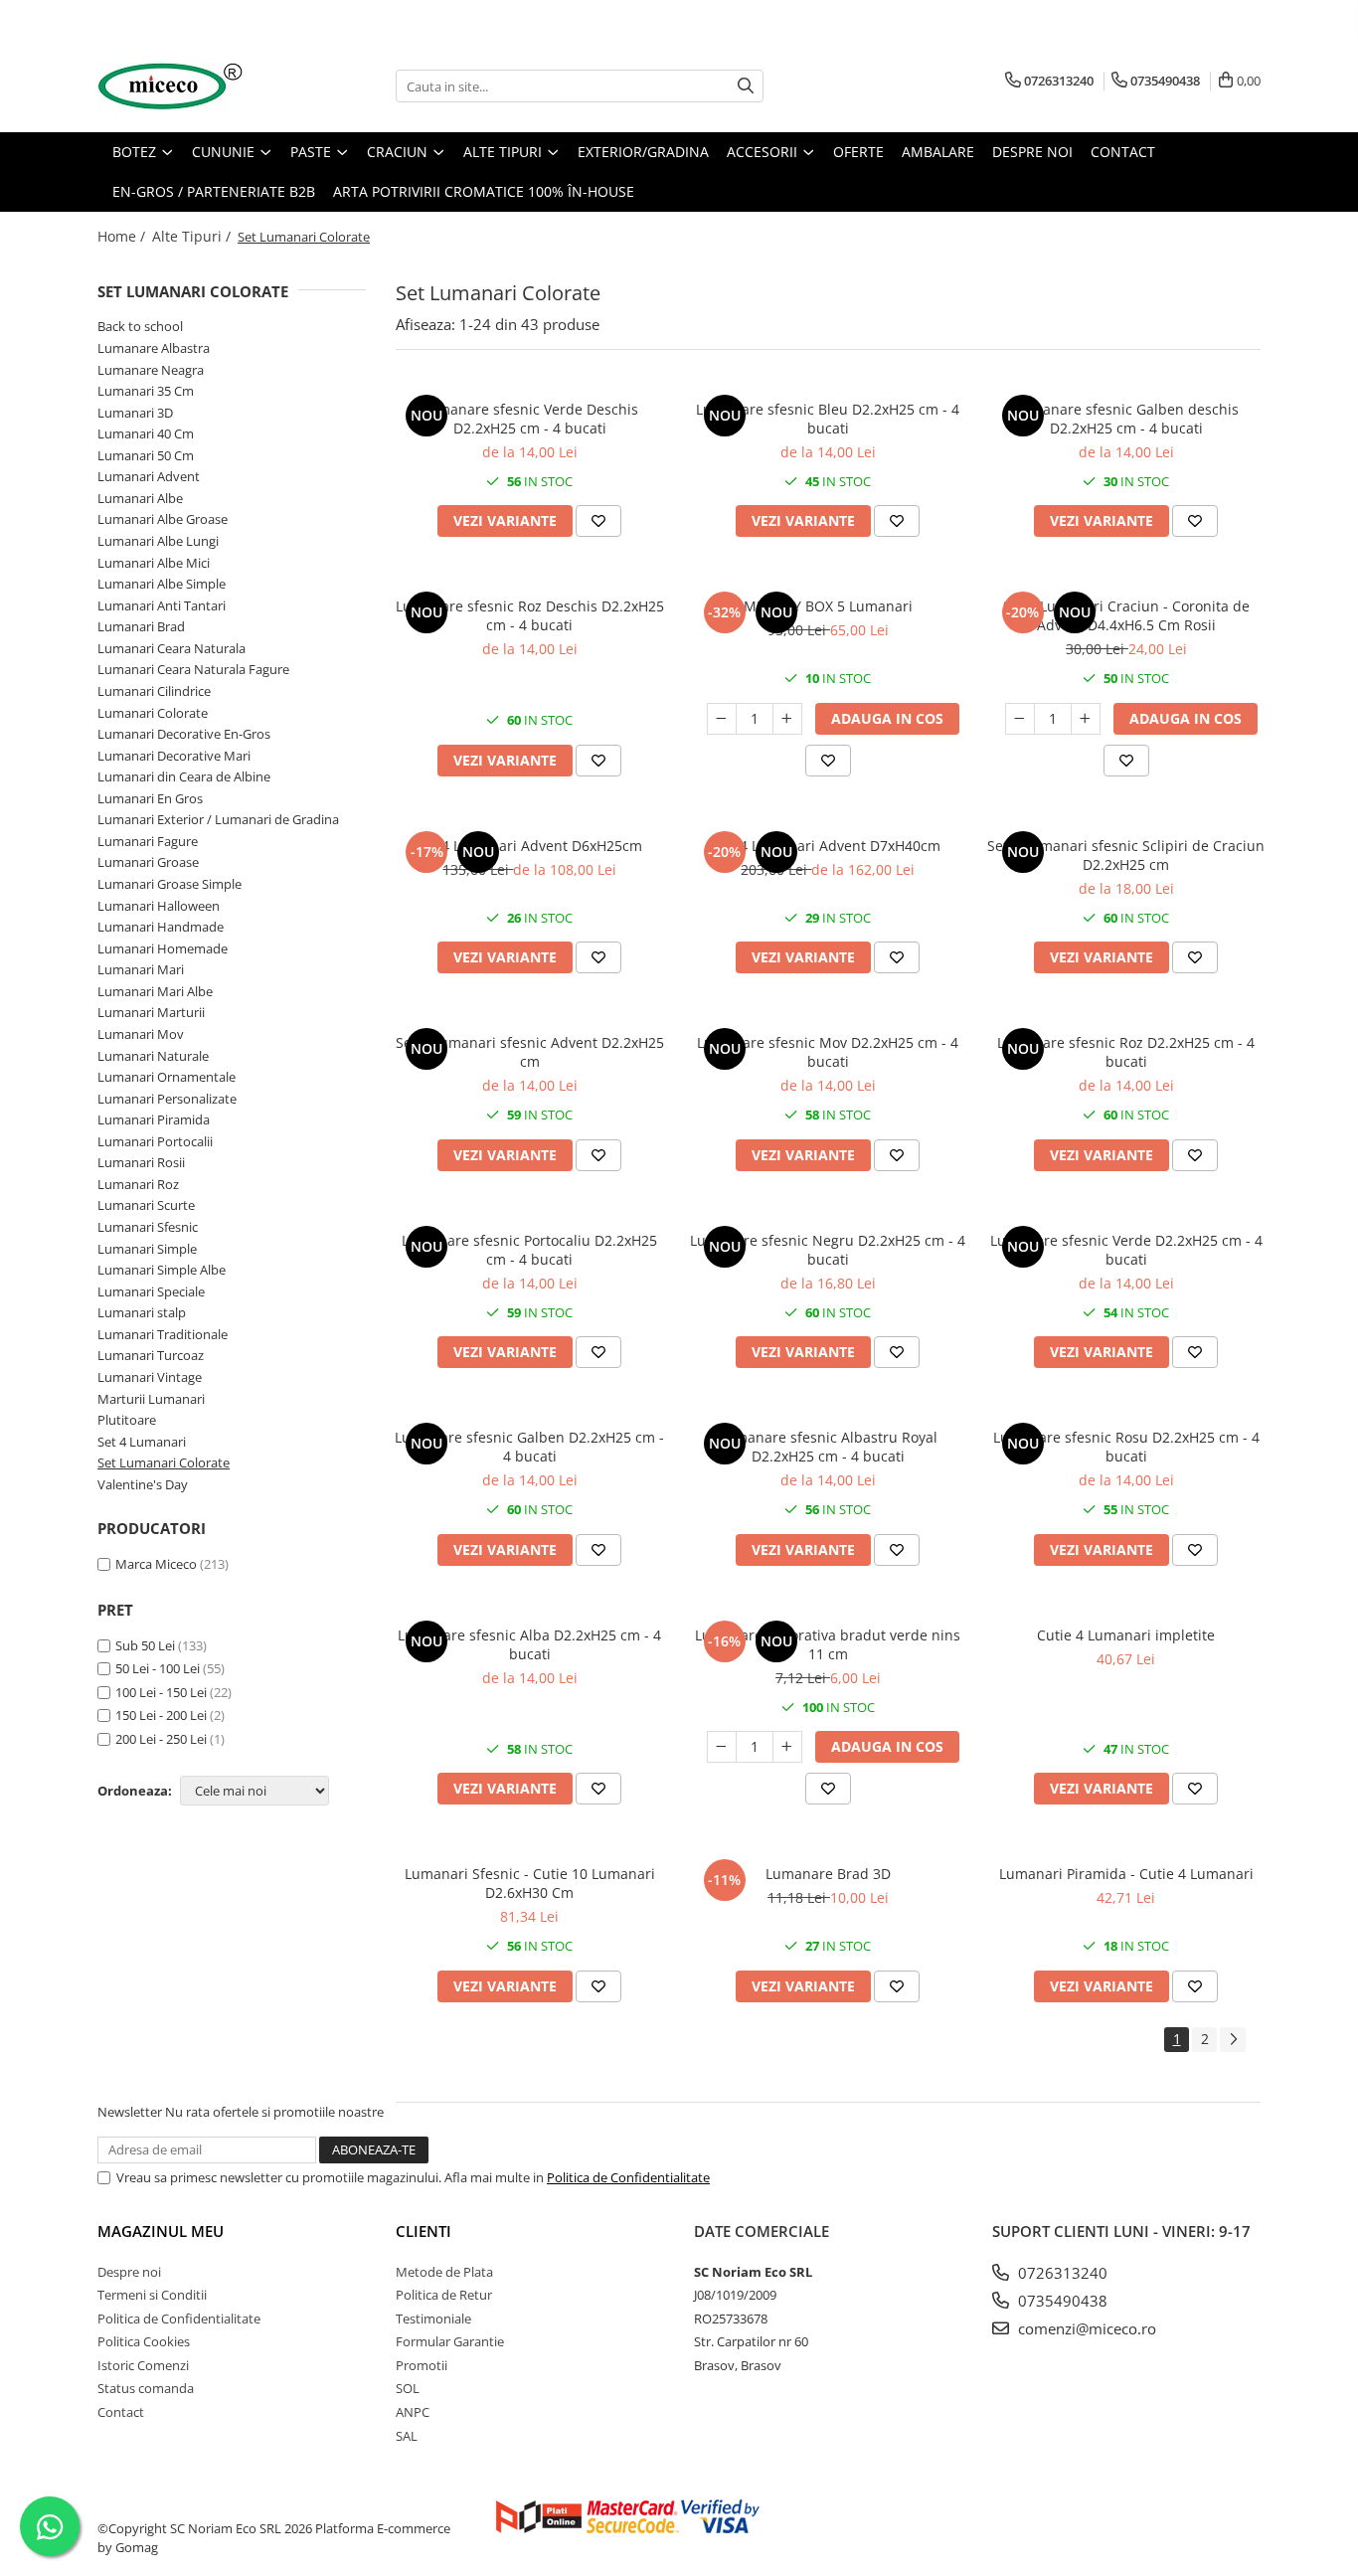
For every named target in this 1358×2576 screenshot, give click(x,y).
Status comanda (146, 2388)
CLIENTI (424, 2231)
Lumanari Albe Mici (154, 563)
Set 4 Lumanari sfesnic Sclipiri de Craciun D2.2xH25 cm (1126, 855)
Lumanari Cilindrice (154, 691)
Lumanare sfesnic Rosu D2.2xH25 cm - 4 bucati (1126, 1447)
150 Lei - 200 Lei (161, 1715)
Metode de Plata (444, 2272)
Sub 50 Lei (145, 1645)
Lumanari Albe (140, 498)
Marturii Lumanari (151, 1399)
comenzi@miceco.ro (1085, 2328)
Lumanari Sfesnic (148, 1227)
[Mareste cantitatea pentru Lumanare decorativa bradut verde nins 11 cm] (787, 1747)
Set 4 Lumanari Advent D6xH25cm (529, 846)
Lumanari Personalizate (167, 1099)
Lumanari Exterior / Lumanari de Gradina (218, 819)
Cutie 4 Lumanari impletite (1126, 1635)
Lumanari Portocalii (155, 1141)
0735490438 (1061, 2301)
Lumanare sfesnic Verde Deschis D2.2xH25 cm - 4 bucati (530, 419)
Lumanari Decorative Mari (174, 756)
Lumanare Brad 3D (828, 1874)
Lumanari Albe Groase (163, 519)
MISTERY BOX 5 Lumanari (828, 606)
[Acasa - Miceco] (197, 86)
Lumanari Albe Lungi (158, 541)
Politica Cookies (144, 2341)
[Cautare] (746, 86)
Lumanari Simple (147, 1249)
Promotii (422, 2365)
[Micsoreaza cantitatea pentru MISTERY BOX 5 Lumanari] (722, 719)
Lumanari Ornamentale (167, 1077)
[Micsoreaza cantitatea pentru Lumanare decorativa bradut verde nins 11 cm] (722, 1747)
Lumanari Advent (149, 476)
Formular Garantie (450, 2341)
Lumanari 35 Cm (146, 391)
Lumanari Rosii (141, 1162)
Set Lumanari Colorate (164, 1462)
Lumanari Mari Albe (155, 991)
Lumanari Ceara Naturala (171, 648)
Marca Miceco (156, 1564)
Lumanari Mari (141, 969)
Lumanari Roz (138, 1184)
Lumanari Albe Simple (162, 584)
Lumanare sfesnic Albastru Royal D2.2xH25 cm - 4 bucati (828, 1447)
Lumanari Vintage (150, 1377)
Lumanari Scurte (146, 1205)
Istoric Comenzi (143, 2365)
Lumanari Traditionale (163, 1334)
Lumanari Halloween (159, 906)
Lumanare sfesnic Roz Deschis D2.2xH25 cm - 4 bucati (530, 615)
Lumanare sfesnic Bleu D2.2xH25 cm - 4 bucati (828, 419)
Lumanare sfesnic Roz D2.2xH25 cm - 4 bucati (1126, 1052)
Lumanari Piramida (154, 1119)
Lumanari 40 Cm (146, 433)
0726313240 (1061, 2273)
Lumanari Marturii (151, 1012)
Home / (123, 236)
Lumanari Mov (141, 1034)
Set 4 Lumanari (142, 1442)
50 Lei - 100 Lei (158, 1668)
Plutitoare (127, 1420)
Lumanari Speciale (151, 1291)
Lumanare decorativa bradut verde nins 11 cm (828, 1644)
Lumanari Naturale (153, 1056)
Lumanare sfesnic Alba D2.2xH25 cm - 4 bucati (529, 1644)
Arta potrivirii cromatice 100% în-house (484, 191)
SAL (407, 2436)
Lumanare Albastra (154, 348)
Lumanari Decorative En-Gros (184, 734)
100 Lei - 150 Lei (161, 1692)
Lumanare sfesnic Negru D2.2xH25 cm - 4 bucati (828, 1250)
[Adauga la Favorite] (598, 521)
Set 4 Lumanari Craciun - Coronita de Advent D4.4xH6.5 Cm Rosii (1126, 615)
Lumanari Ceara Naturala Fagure (193, 669)
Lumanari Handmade (161, 927)
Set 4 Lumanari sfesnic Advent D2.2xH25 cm (530, 1052)
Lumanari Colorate (153, 713)
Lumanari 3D (135, 413)
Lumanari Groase (148, 862)
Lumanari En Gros (150, 798)
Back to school (140, 326)
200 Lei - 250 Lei (161, 1739)
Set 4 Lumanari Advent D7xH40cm (828, 846)
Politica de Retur (444, 2295)
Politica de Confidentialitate (628, 2177)
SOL (408, 2388)
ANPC (413, 2412)
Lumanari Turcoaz (151, 1355)
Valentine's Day (143, 1484)
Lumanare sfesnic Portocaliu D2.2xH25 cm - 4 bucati (529, 1250)
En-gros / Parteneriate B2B (214, 191)
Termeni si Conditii (152, 2295)
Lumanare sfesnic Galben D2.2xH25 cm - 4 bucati (529, 1447)
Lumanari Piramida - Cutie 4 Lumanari (1126, 1874)
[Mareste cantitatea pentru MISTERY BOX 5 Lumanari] (787, 719)
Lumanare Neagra (151, 370)
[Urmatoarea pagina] (1233, 2040)
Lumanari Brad (141, 626)
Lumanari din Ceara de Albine (184, 776)
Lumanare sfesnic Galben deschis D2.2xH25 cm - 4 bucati (1126, 419)
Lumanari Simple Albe (162, 1270)
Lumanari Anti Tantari (162, 605)
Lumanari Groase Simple (170, 884)
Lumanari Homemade (163, 948)
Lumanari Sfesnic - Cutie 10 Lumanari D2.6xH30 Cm (530, 1883)
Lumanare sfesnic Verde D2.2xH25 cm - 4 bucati (1126, 1250)
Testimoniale (433, 2318)
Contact (121, 2412)
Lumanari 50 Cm (146, 455)
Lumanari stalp (142, 1312)
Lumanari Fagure (148, 841)
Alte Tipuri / (193, 236)
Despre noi (129, 2272)
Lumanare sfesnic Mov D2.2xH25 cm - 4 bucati (828, 1052)
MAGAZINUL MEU (161, 2231)
